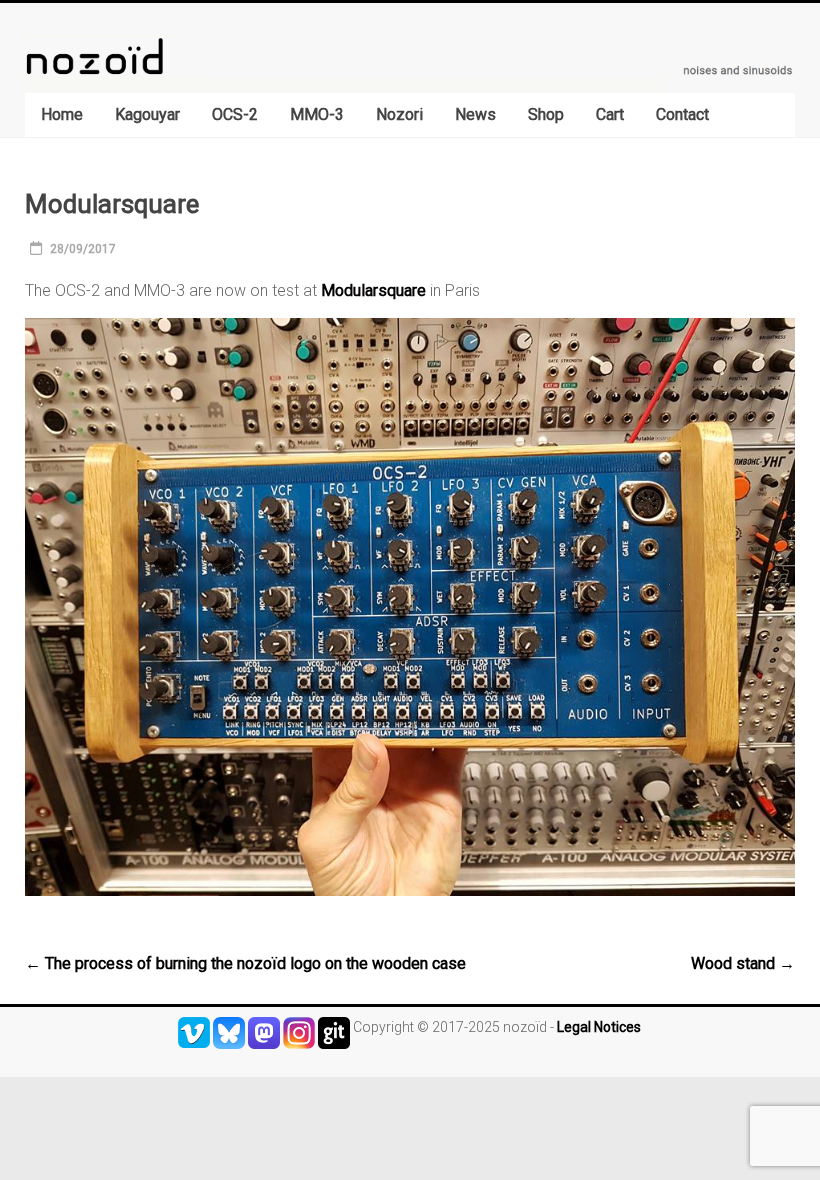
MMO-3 (317, 114)
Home (62, 114)
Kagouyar (147, 114)
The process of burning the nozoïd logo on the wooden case (245, 963)
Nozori (399, 114)
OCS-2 (235, 114)
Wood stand (743, 963)
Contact (682, 114)
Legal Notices (599, 1027)
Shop (546, 114)
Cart (610, 114)
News (475, 114)
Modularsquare (373, 290)
